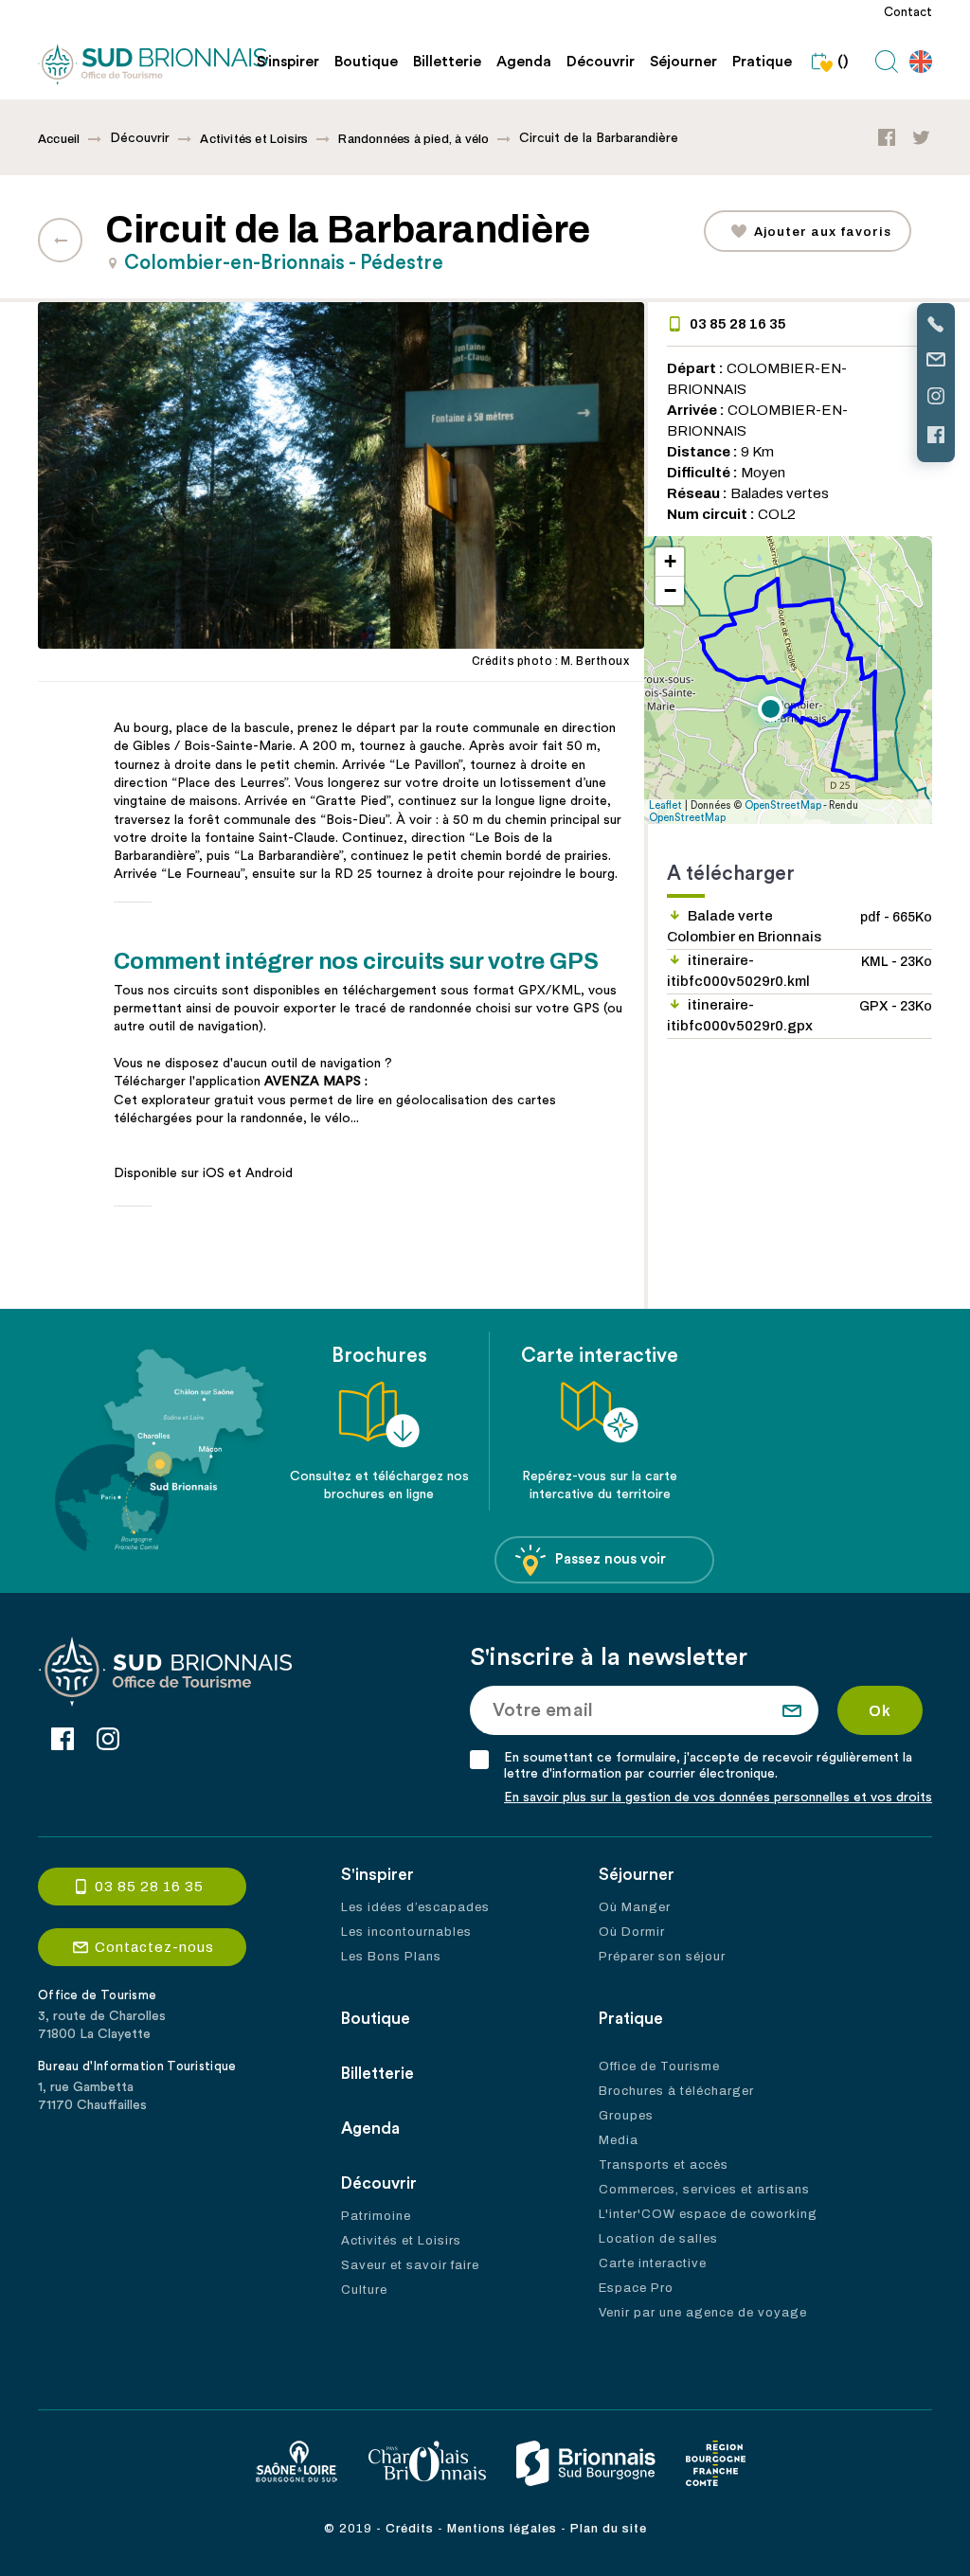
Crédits (410, 2529)
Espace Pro (636, 2288)
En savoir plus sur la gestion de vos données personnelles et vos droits (718, 1798)
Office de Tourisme (659, 2066)
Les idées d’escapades (415, 1907)
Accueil (59, 139)
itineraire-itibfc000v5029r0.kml (799, 971)
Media (619, 2140)
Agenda (524, 62)
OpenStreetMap (783, 805)
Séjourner (683, 62)
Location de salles (658, 2239)
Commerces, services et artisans (704, 2190)
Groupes (626, 2116)
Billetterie (447, 62)
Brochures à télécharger (676, 2091)
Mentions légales (502, 2529)
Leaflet (665, 805)
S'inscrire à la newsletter (609, 1657)
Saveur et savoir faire (410, 2265)
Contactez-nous (154, 1947)
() (843, 62)
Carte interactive (653, 2263)
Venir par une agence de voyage (703, 2313)
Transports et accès (664, 2165)
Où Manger (635, 1907)
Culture (364, 2290)
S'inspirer (288, 62)
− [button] (670, 590)
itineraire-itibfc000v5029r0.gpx (799, 1015)
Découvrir (601, 62)
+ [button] (670, 561)
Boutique (366, 62)
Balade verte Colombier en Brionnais (799, 926)
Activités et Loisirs (254, 139)
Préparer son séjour (662, 1957)
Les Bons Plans (391, 1957)
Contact (908, 12)
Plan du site (609, 2529)
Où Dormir (632, 1932)
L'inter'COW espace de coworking (708, 2214)
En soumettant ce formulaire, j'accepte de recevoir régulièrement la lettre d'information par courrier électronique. (708, 1766)
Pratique (762, 62)
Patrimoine (376, 2216)
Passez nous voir (611, 1559)
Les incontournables (406, 1932)
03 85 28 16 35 (738, 324)
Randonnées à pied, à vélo (413, 139)
